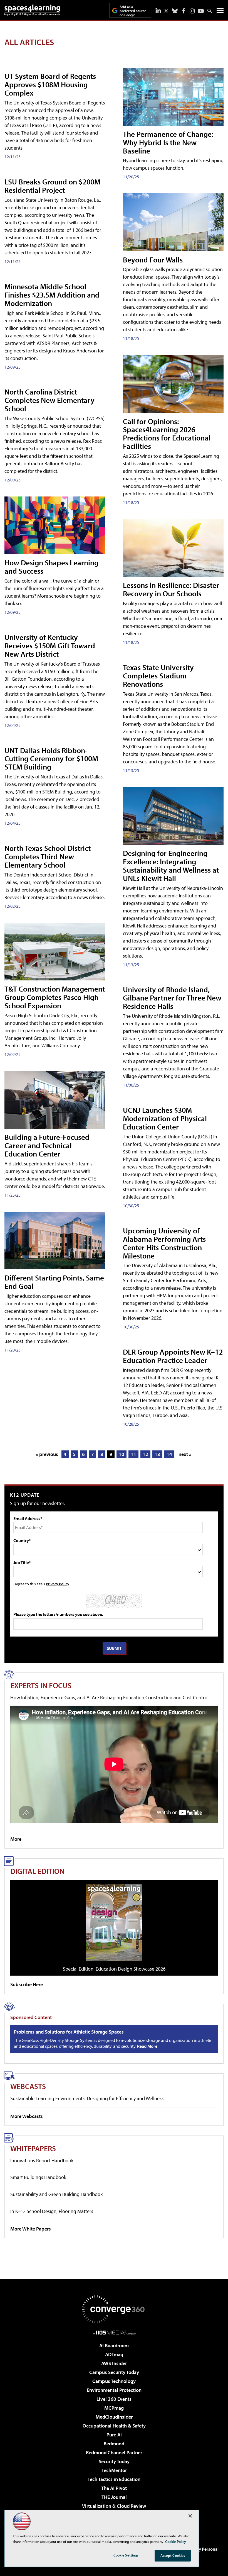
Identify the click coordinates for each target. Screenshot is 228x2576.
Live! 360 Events (114, 2399)
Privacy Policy (58, 1584)
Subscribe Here (27, 1984)
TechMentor (114, 2470)
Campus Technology (114, 2381)
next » (185, 1454)
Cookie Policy (176, 2541)
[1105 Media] (114, 2332)
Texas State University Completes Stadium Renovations (158, 675)
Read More (147, 2046)
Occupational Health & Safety (114, 2426)
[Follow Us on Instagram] (192, 11)
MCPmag (114, 2408)
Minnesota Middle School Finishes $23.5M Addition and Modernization (52, 295)
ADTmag (114, 2354)
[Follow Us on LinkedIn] (158, 10)
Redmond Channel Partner (114, 2452)
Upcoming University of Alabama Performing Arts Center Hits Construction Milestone (164, 1243)
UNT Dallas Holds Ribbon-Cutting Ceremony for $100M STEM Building (51, 759)
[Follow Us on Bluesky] (175, 11)
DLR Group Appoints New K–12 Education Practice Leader (173, 1356)
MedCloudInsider (114, 2417)
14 (169, 1454)
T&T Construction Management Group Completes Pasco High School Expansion (55, 997)
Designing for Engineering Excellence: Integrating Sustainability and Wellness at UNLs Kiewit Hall (171, 865)
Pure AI (114, 2435)
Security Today (114, 2461)
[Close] (190, 2516)
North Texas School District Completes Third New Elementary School (48, 856)
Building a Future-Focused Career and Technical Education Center (47, 1145)
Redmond (114, 2444)
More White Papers (31, 2229)
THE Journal (114, 2497)
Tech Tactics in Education (114, 2479)
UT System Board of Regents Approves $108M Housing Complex (50, 84)
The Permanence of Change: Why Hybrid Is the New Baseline (168, 142)
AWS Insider (114, 2363)
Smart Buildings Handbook (38, 2177)
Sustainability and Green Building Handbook (56, 2194)
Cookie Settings (126, 2555)
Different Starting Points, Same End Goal (54, 1282)
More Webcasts (27, 2116)
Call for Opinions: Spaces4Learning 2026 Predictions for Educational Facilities (167, 434)
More (16, 1839)
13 (157, 1454)
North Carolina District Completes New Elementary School (49, 400)
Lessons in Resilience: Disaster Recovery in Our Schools (171, 589)
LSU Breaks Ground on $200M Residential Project (52, 186)
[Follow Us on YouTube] (201, 11)
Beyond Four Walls (153, 260)
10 (122, 1454)
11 (133, 1454)
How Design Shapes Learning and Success (51, 567)
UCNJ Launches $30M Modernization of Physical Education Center (165, 1118)
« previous (47, 1454)
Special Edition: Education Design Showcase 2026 (114, 1969)
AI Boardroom (114, 2345)
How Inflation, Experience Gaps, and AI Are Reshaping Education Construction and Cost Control (109, 1697)
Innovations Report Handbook (42, 2160)
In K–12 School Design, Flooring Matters (52, 2211)
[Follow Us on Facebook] (184, 11)
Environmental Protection (114, 2390)
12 (145, 1454)
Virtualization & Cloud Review (114, 2506)
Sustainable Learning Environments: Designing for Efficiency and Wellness (87, 2098)
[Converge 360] (114, 2309)
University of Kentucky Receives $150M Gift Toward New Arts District (50, 645)
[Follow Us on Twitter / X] (166, 11)
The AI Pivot (114, 2488)
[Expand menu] (220, 12)
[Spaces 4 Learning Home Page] (32, 10)
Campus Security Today (114, 2372)
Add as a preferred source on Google (133, 11)
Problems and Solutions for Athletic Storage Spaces (69, 2032)
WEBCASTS (28, 2086)
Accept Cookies (173, 2555)
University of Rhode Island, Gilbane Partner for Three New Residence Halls (172, 998)
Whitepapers (33, 2148)
